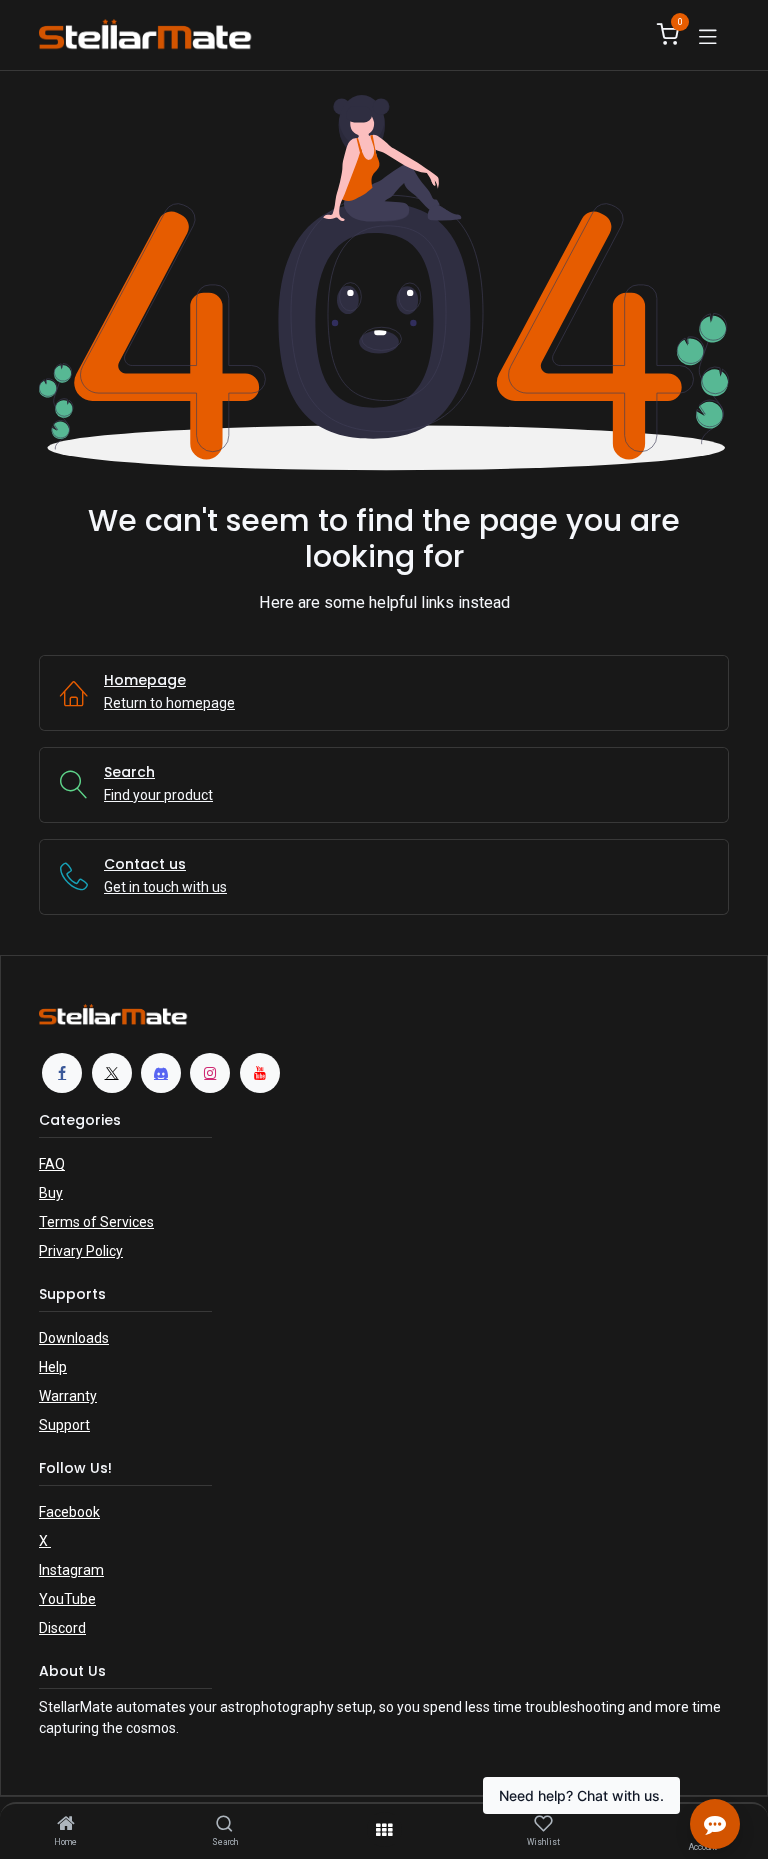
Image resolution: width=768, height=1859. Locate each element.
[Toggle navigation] (708, 35)
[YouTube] (260, 1073)
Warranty (68, 1396)
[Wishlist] (543, 1824)
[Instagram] (210, 1073)
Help (53, 1367)
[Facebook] (62, 1073)
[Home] (66, 1825)
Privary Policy (81, 1251)
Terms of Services (96, 1222)
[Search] (224, 1825)
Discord (62, 1628)
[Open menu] (384, 1830)
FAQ (52, 1164)
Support (64, 1425)
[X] (112, 1073)
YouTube (67, 1599)
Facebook (69, 1512)
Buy (51, 1193)
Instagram (71, 1570)
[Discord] (161, 1073)
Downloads (74, 1338)
